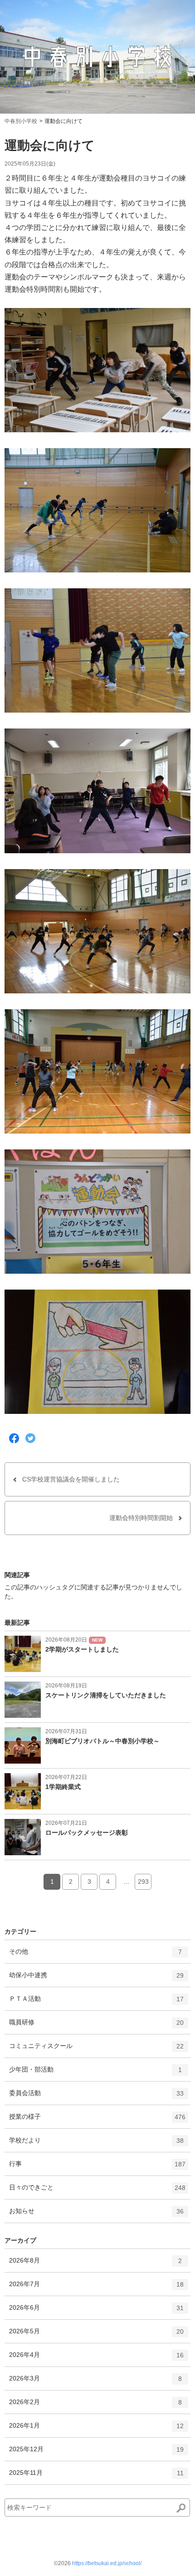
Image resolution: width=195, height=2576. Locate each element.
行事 (97, 2168)
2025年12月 (96, 2453)
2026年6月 (96, 2311)
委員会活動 (96, 2097)
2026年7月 (96, 2288)
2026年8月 (95, 2264)
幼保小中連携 (96, 1979)
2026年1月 (96, 2429)
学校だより (96, 2144)
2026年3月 (95, 2382)
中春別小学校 (21, 121)
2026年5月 (96, 2335)
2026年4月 (96, 2358)
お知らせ (96, 2215)
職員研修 (96, 2026)
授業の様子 (97, 2120)
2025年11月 (96, 2476)
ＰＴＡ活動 (96, 2002)
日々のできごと (97, 2191)
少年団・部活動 (95, 2073)
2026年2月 (95, 2406)
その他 (95, 1955)
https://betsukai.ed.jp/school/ (107, 2563)
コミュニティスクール (96, 2050)
